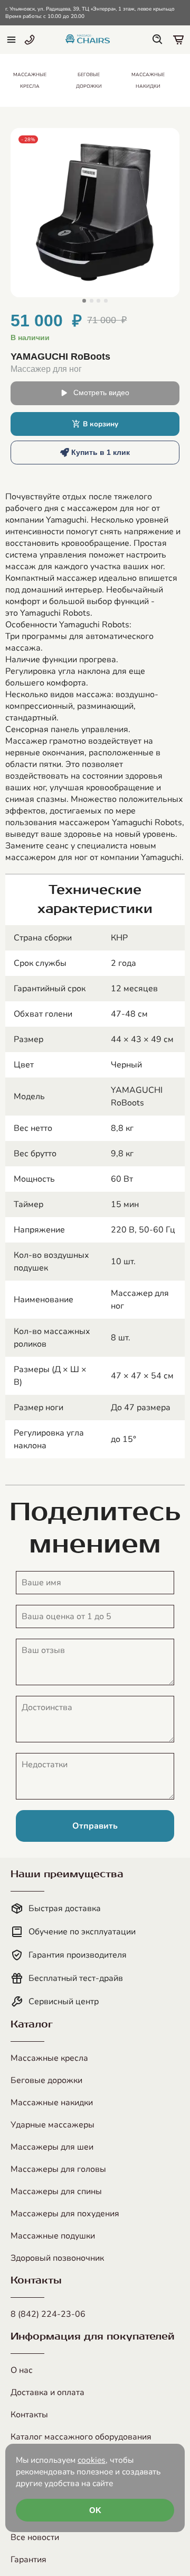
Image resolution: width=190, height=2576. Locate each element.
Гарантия (28, 2560)
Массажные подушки (53, 2236)
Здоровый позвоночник (57, 2258)
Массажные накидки (52, 2103)
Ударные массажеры (53, 2125)
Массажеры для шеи (52, 2147)
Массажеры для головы (58, 2169)
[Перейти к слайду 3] (98, 301)
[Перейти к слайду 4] (106, 301)
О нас (22, 2370)
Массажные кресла (49, 2058)
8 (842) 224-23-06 (48, 2314)
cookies (92, 2460)
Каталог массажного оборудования (81, 2437)
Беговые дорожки (46, 2080)
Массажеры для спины (56, 2191)
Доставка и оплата (47, 2392)
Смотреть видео (101, 393)
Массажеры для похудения (65, 2214)
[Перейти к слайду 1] (84, 301)
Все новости (35, 2537)
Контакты (29, 2415)
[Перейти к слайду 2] (92, 301)
